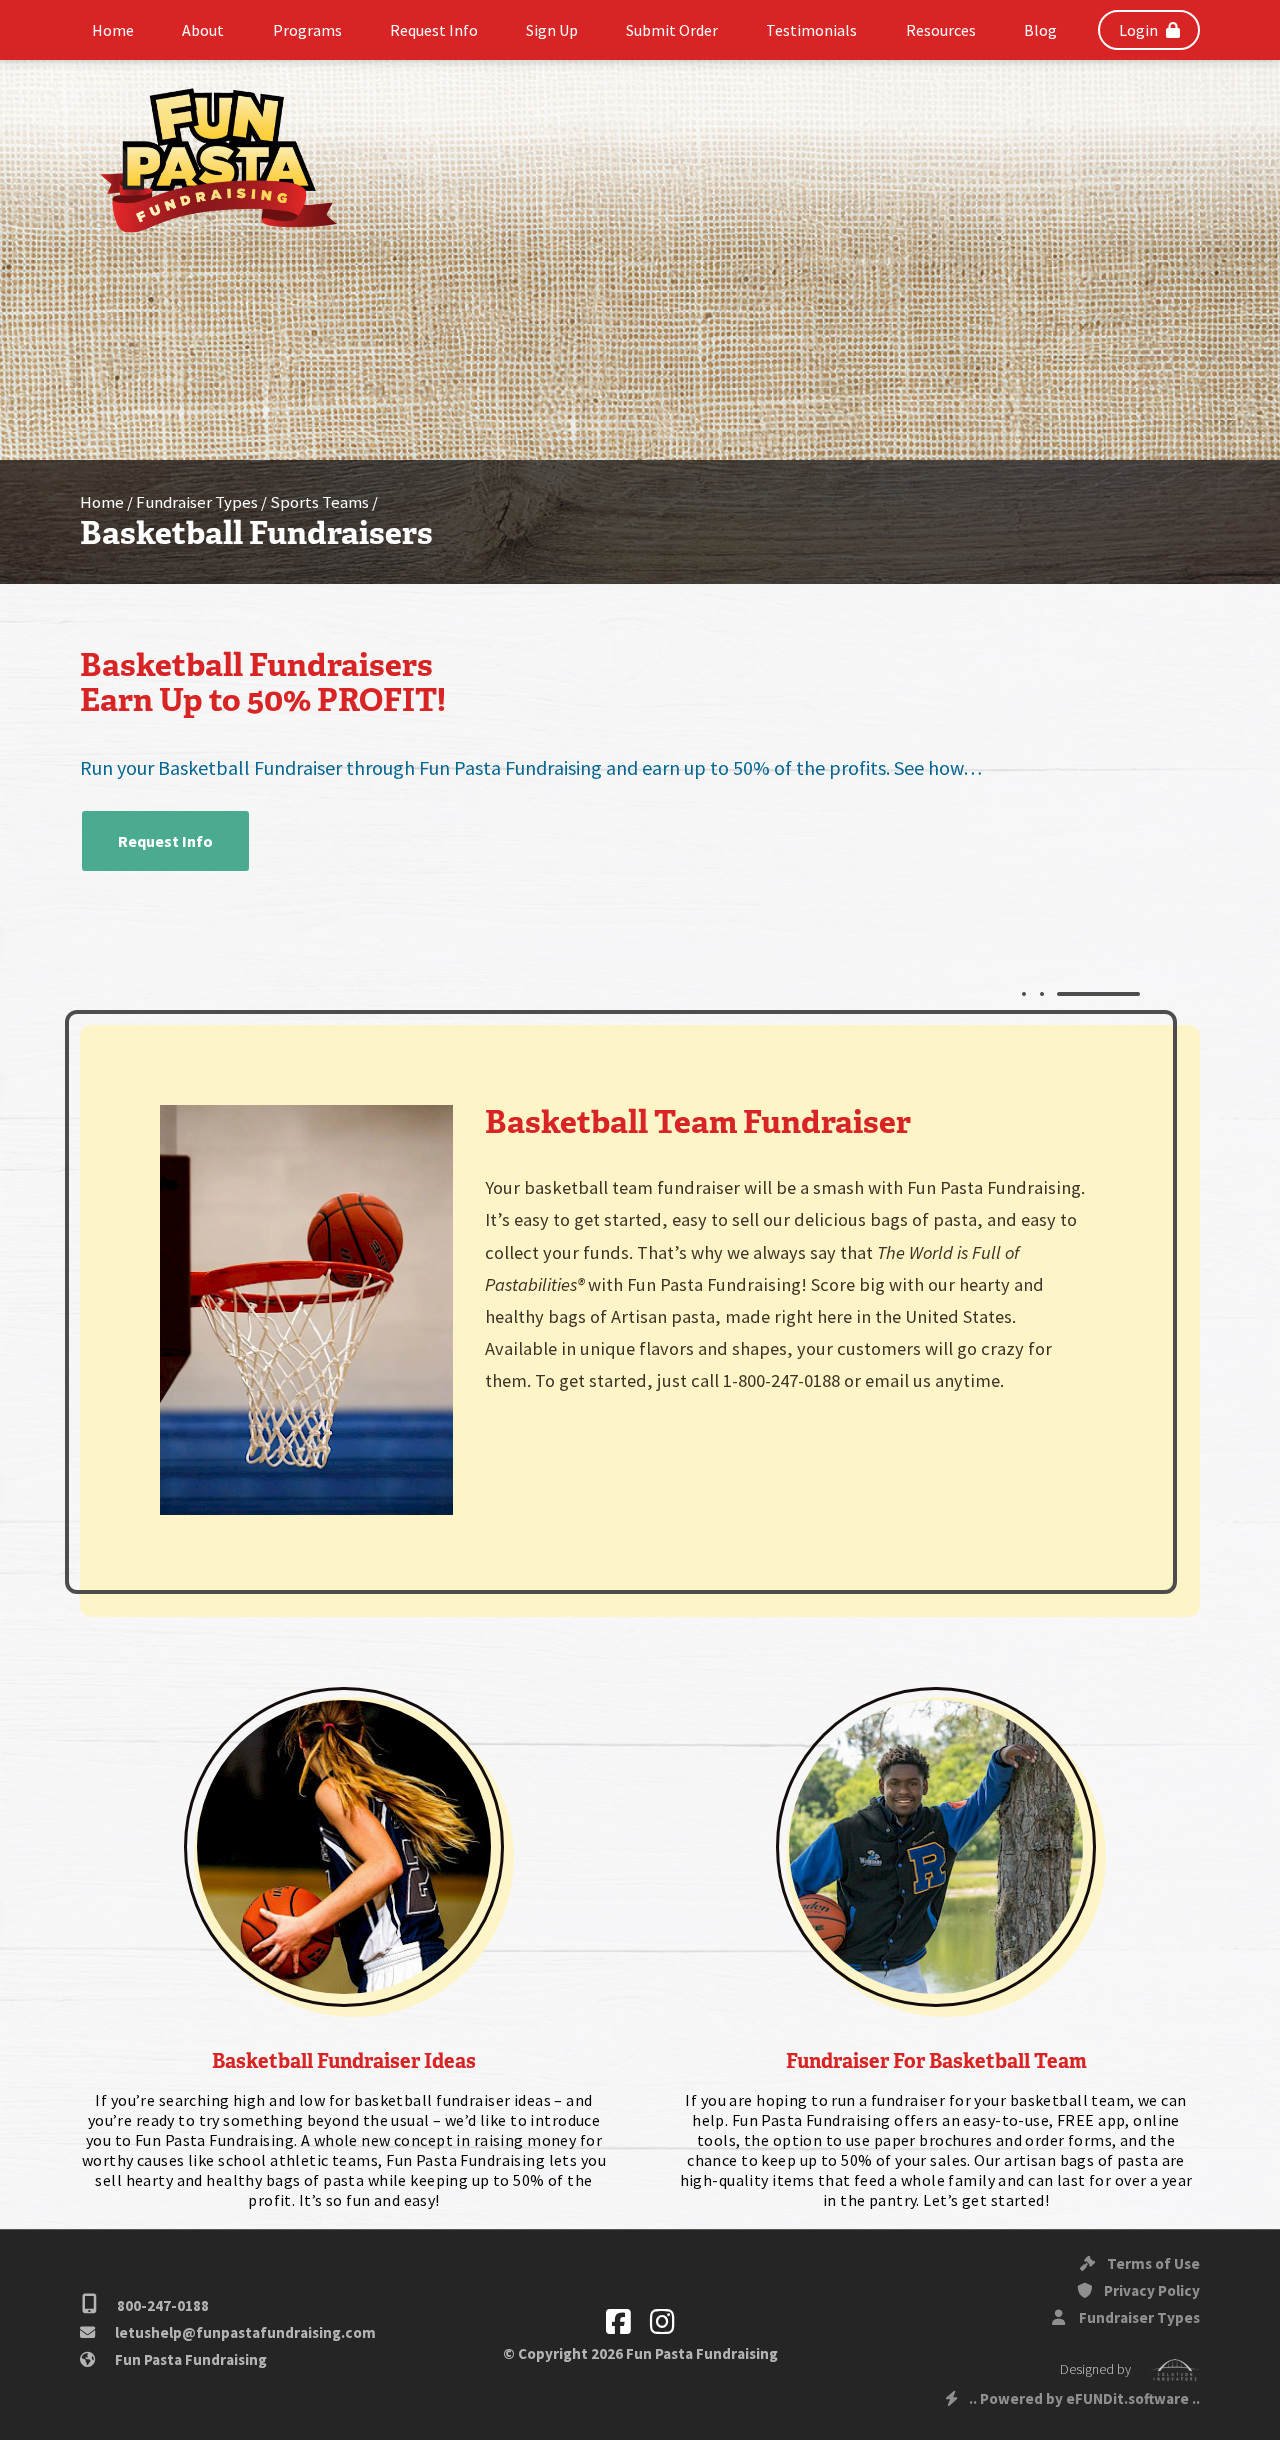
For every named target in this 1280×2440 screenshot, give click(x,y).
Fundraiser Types (197, 502)
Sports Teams (319, 502)
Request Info (165, 841)
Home (102, 502)
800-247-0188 (161, 2305)
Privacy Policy (1150, 2290)
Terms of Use (1152, 2263)
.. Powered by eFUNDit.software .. (1084, 2398)
